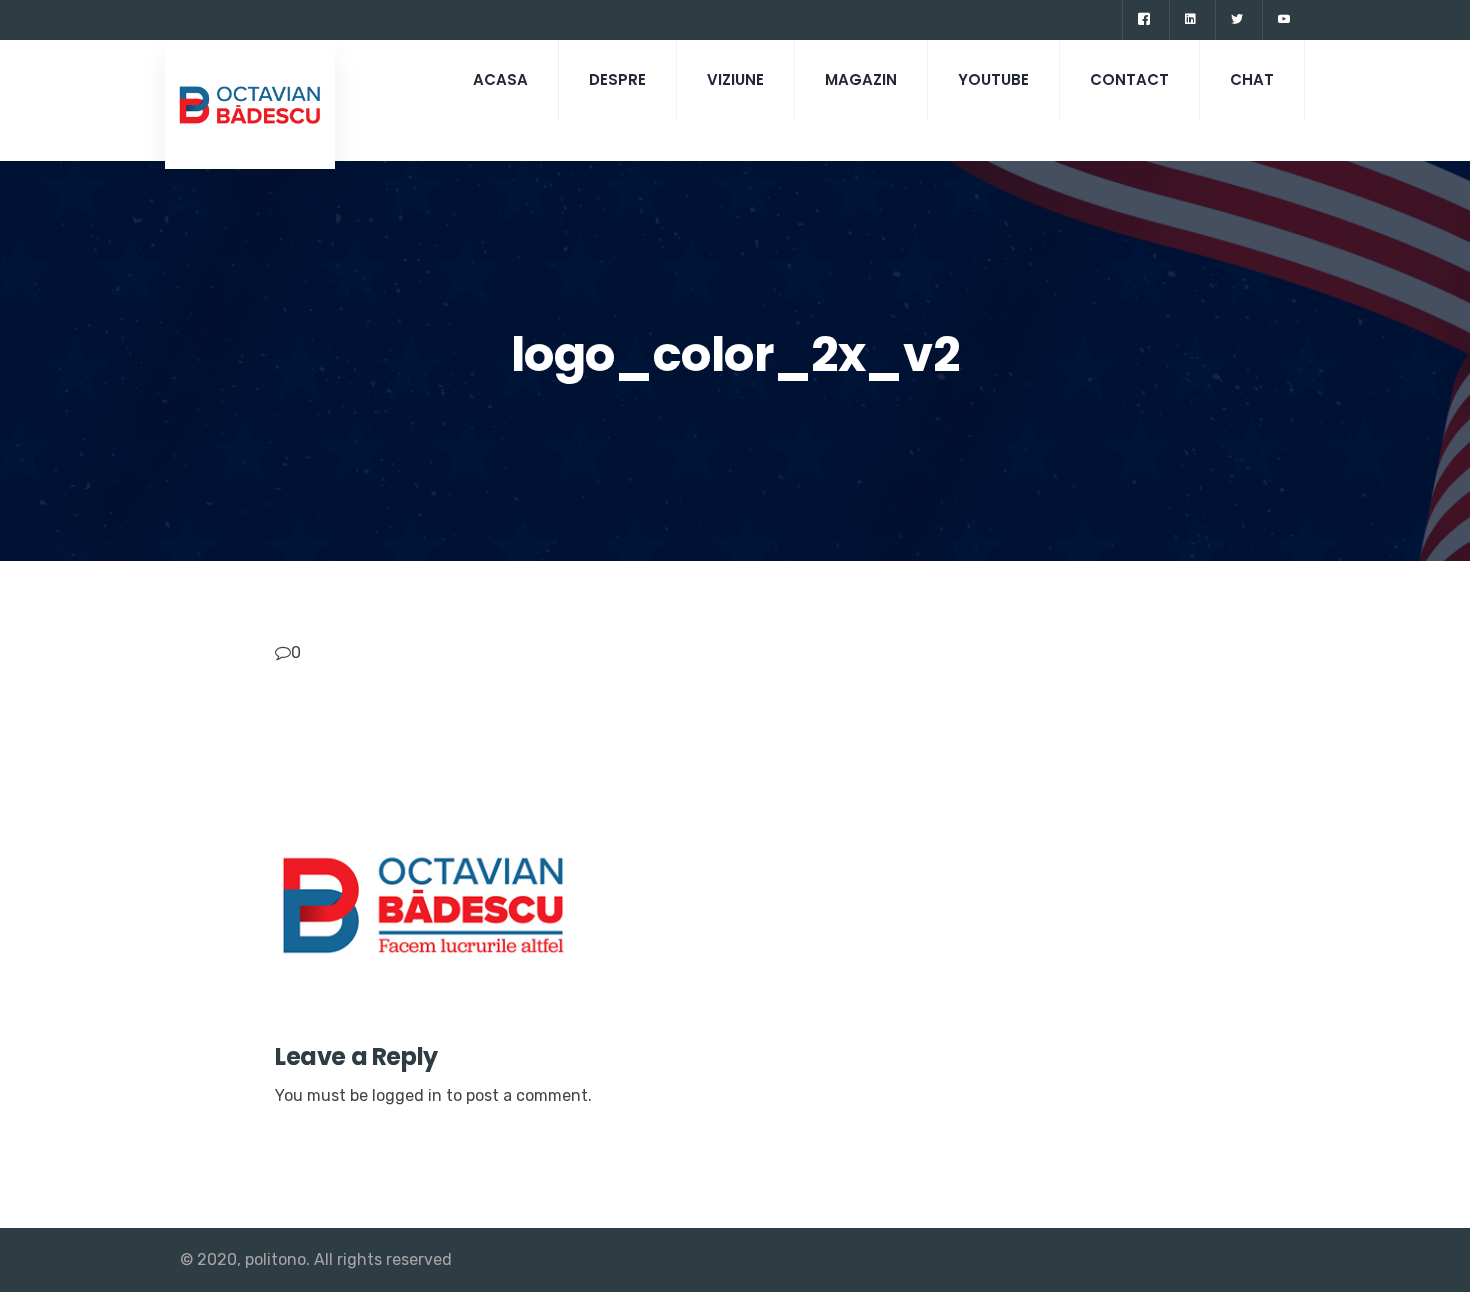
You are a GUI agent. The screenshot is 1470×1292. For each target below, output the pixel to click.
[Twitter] (1236, 20)
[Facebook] (1143, 20)
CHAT (1252, 79)
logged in (407, 1095)
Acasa (500, 79)
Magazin (861, 79)
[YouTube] (1283, 20)
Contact (1129, 79)
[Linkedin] (1190, 20)
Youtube (993, 79)
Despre (617, 79)
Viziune (735, 79)
